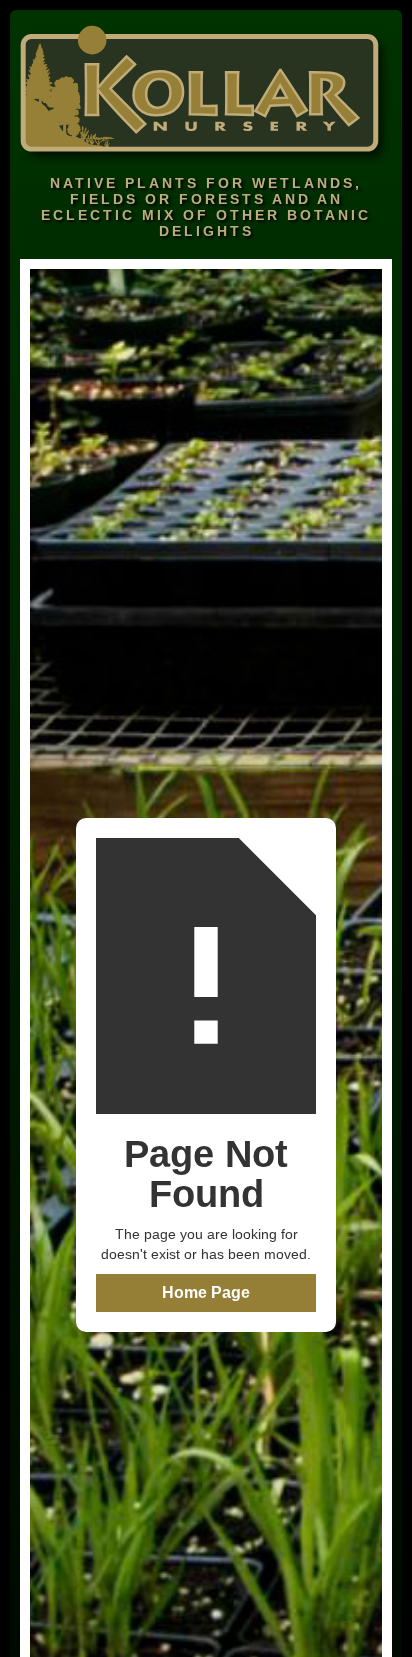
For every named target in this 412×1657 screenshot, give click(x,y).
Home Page (206, 1292)
